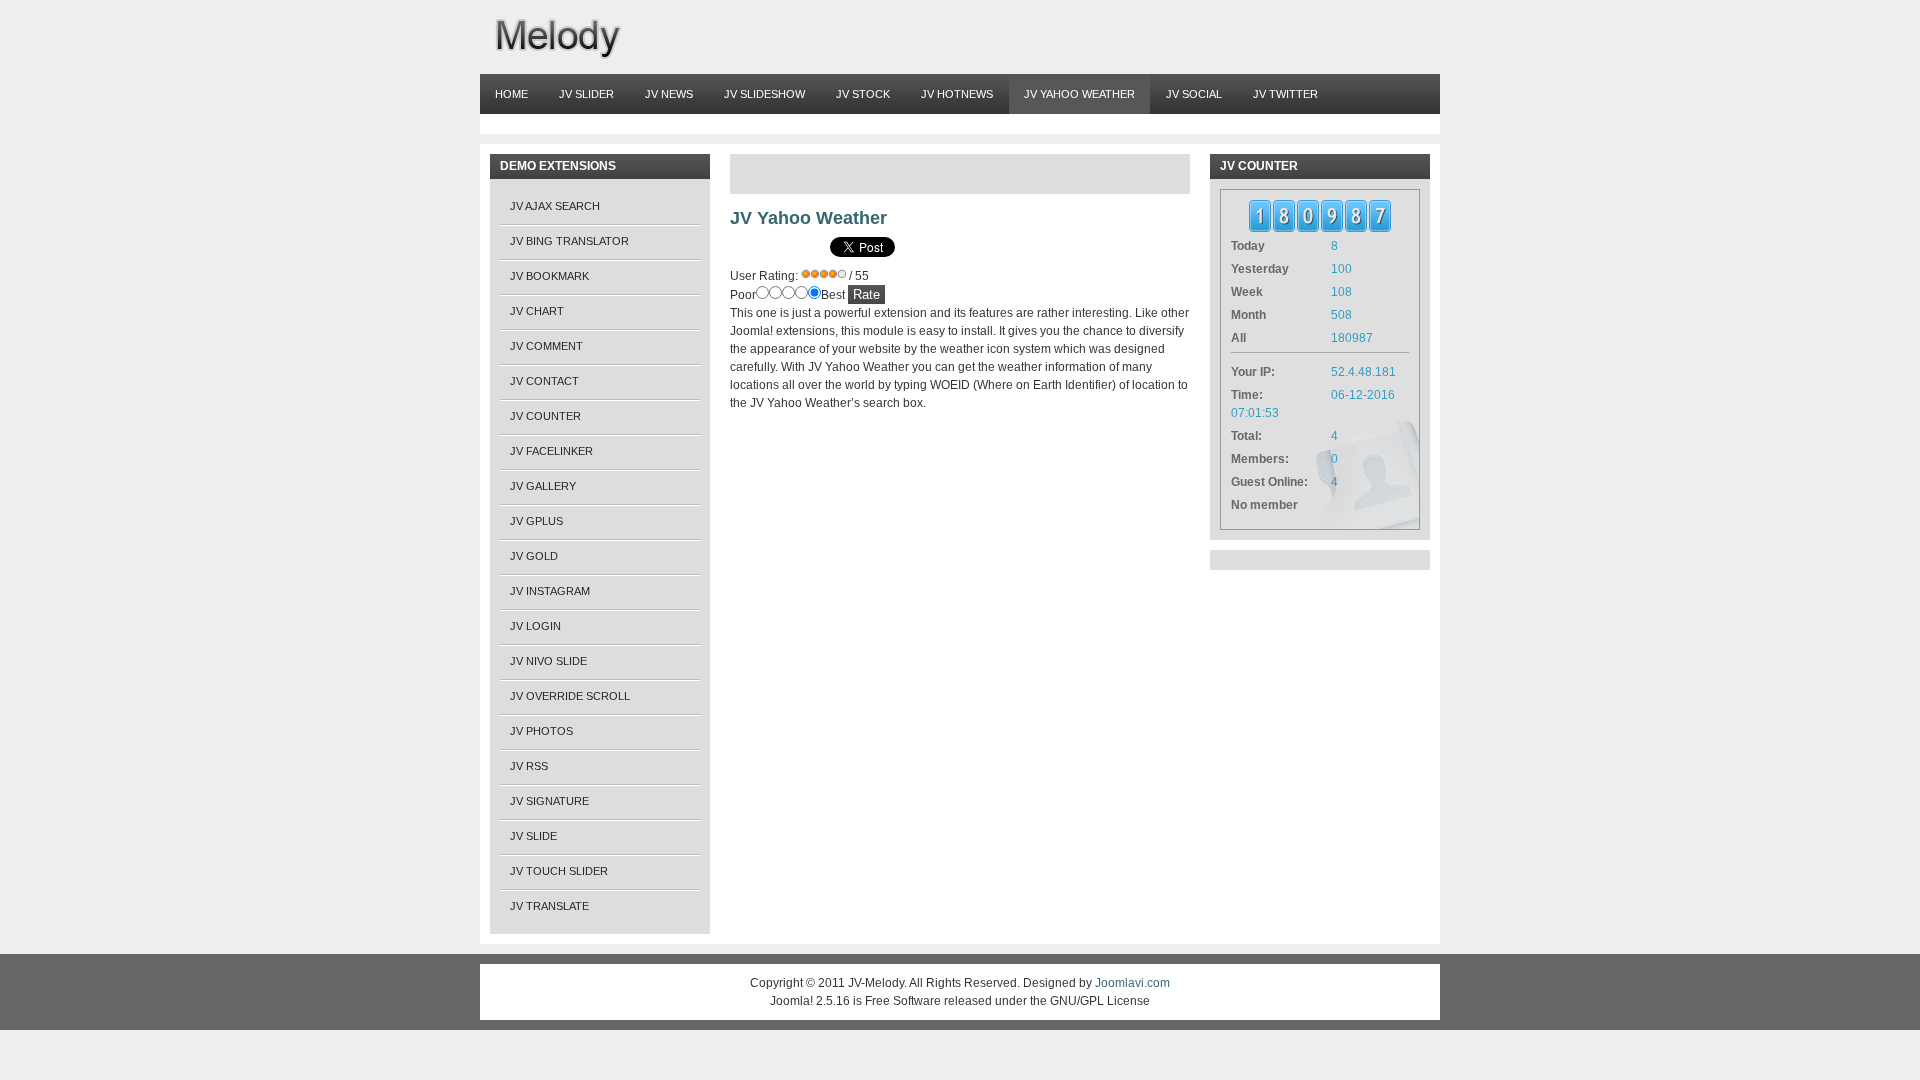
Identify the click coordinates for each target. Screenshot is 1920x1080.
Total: (1246, 436)
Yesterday (1260, 269)
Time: (1247, 395)
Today (1248, 246)
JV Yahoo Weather (808, 218)
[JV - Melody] (558, 32)
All (1238, 338)
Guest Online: (1269, 482)
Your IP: (1253, 372)
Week (1247, 292)
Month (1248, 315)
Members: (1260, 459)
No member (1264, 505)
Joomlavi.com (1132, 983)
